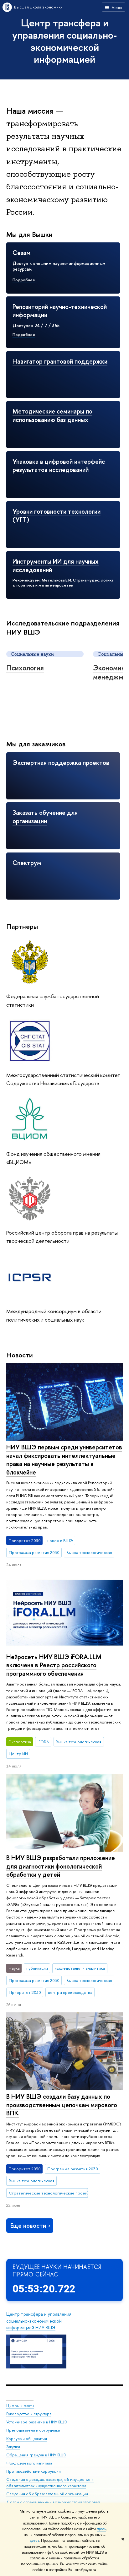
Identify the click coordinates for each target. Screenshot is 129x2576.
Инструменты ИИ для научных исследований (56, 566)
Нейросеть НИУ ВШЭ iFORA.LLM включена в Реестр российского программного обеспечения (54, 1665)
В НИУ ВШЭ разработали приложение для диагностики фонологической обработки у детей (61, 1866)
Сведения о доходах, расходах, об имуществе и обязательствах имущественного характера (50, 2483)
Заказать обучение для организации (45, 817)
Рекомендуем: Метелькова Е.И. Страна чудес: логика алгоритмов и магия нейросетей (63, 583)
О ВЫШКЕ (20, 2397)
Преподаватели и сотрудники (33, 2430)
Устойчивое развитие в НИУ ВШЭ (37, 2422)
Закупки (13, 2447)
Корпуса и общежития (27, 2439)
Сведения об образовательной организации (47, 2494)
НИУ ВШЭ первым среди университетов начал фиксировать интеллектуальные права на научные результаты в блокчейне (64, 1460)
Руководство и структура (29, 2414)
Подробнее (24, 280)
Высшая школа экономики (38, 7)
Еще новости (28, 2225)
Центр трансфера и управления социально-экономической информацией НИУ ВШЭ (39, 2321)
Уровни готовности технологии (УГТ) (57, 516)
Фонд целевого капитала (29, 2463)
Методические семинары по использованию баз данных (52, 415)
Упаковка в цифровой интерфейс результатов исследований (59, 466)
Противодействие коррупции (34, 2471)
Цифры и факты (20, 2406)
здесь (101, 2529)
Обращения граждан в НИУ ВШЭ (36, 2455)
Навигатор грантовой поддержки (60, 361)
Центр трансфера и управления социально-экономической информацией (64, 41)
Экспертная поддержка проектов (61, 763)
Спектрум (27, 863)
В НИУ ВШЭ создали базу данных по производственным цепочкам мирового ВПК (62, 2105)
